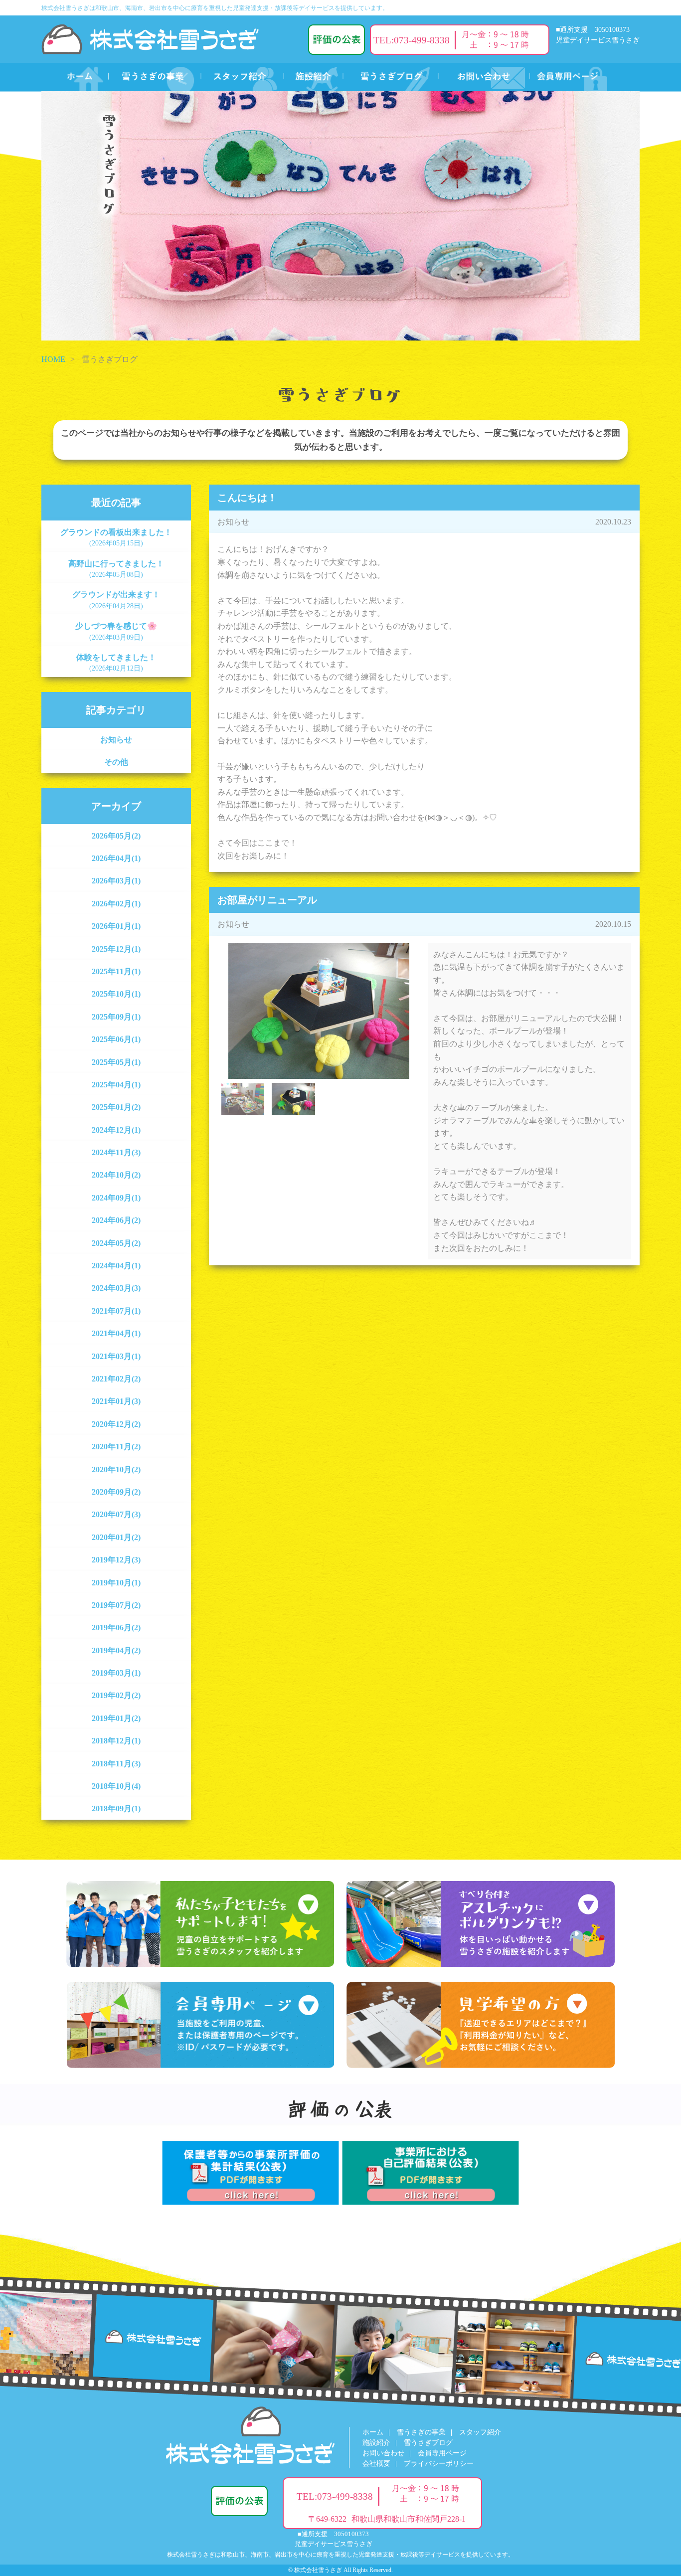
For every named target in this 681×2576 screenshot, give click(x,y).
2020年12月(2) (116, 1424)
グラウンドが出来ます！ (116, 600)
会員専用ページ (442, 2453)
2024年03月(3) (116, 1288)
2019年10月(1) (116, 1583)
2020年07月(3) (116, 1514)
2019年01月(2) (116, 1718)
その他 (116, 762)
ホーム (373, 2432)
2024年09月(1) (116, 1198)
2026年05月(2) (116, 836)
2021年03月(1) (116, 1356)
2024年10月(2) (116, 1175)
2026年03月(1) (116, 881)
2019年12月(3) (116, 1560)
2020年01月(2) (116, 1537)
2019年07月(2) (116, 1605)
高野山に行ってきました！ (116, 569)
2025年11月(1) (116, 971)
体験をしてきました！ (116, 663)
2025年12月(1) (116, 949)
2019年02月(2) (116, 1695)
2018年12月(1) (116, 1741)
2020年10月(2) (116, 1469)
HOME (53, 359)
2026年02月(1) (116, 904)
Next (435, 998)
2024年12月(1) (116, 1130)
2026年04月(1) (116, 858)
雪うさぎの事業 (421, 2432)
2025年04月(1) (116, 1085)
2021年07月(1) (116, 1311)
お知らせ (116, 740)
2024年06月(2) (116, 1220)
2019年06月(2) (116, 1628)
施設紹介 (376, 2443)
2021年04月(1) (116, 1333)
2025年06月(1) (116, 1039)
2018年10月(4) (116, 1786)
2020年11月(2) (116, 1447)
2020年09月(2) (116, 1492)
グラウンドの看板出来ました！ (116, 537)
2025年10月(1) (116, 994)
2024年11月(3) (116, 1152)
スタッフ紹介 (480, 2432)
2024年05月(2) (116, 1243)
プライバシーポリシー (439, 2464)
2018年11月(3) (116, 1764)
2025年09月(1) (116, 1017)
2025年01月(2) (116, 1107)
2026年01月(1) (116, 926)
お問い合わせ (383, 2453)
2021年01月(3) (116, 1401)
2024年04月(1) (116, 1266)
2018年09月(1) (116, 1808)
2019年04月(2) (116, 1650)
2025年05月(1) (116, 1062)
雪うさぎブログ (428, 2443)
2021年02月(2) (116, 1379)
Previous (202, 998)
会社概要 (376, 2464)
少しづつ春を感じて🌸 (116, 631)
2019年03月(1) (116, 1673)
